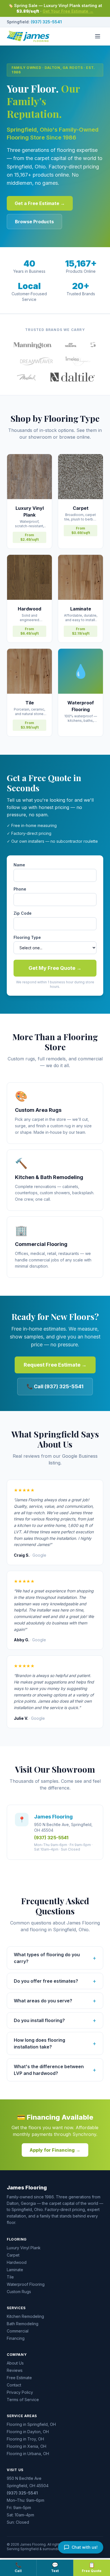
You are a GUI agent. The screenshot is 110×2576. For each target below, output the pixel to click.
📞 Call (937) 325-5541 (55, 1386)
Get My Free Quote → (55, 968)
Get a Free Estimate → (40, 203)
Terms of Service (23, 2400)
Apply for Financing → (55, 2150)
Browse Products (34, 222)
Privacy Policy (20, 2392)
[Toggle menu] (98, 36)
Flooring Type (27, 937)
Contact (14, 2385)
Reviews (15, 2370)
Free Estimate (19, 2378)
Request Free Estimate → (55, 1365)
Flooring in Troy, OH (25, 2439)
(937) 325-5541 (46, 22)
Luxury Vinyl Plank (24, 2248)
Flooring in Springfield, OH (31, 2424)
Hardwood (17, 2262)
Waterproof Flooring (26, 2284)
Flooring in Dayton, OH (28, 2432)
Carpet (13, 2255)
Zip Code (23, 913)
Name (19, 865)
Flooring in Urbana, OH (28, 2454)
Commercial (18, 2331)
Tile (10, 2277)
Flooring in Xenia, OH (27, 2446)
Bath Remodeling (23, 2324)
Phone (20, 889)
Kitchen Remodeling (25, 2316)
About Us (15, 2363)
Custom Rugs (19, 2292)
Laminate (15, 2270)
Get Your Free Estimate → (68, 11)
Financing (16, 2338)
